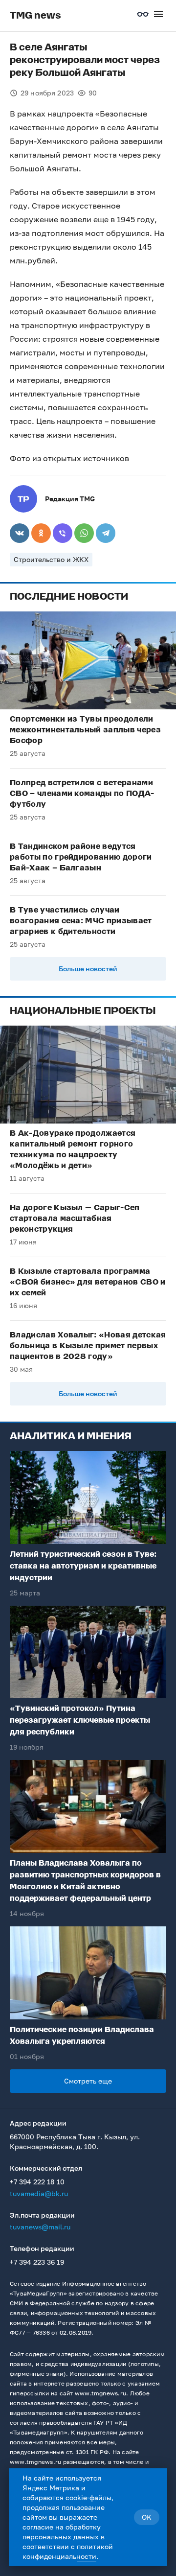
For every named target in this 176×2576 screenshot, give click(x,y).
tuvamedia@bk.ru (39, 2193)
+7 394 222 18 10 (37, 2182)
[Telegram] (106, 533)
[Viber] (63, 533)
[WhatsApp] (84, 533)
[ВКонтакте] (20, 533)
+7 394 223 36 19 (37, 2262)
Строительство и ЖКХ (51, 559)
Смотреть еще (88, 2081)
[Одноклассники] (41, 533)
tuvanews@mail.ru (40, 2227)
